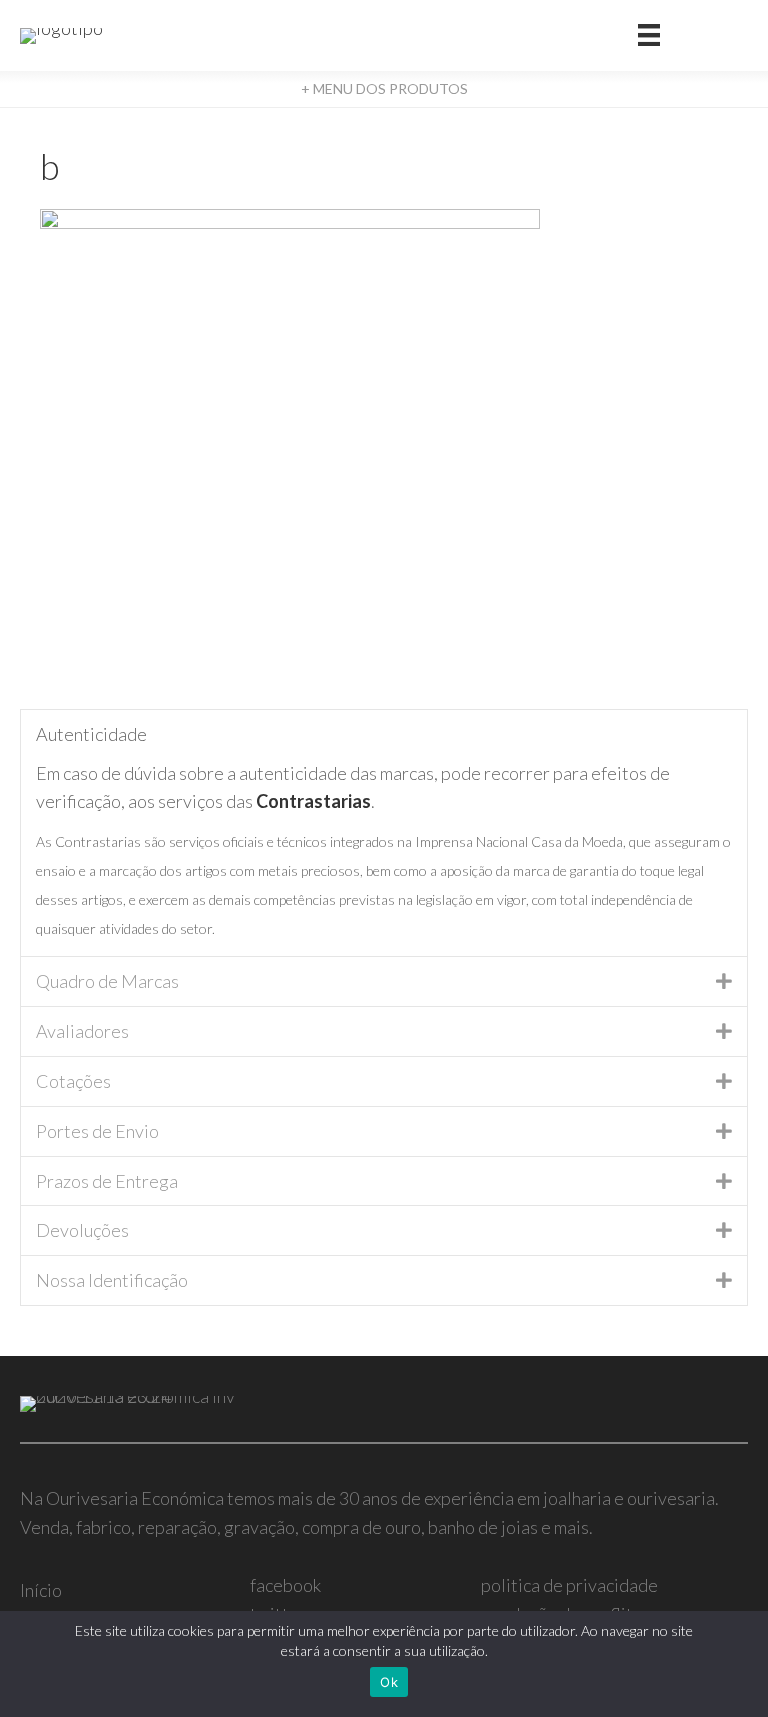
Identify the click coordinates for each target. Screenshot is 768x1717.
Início (41, 1590)
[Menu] (649, 35)
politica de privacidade (569, 1585)
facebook (285, 1585)
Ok (389, 1682)
